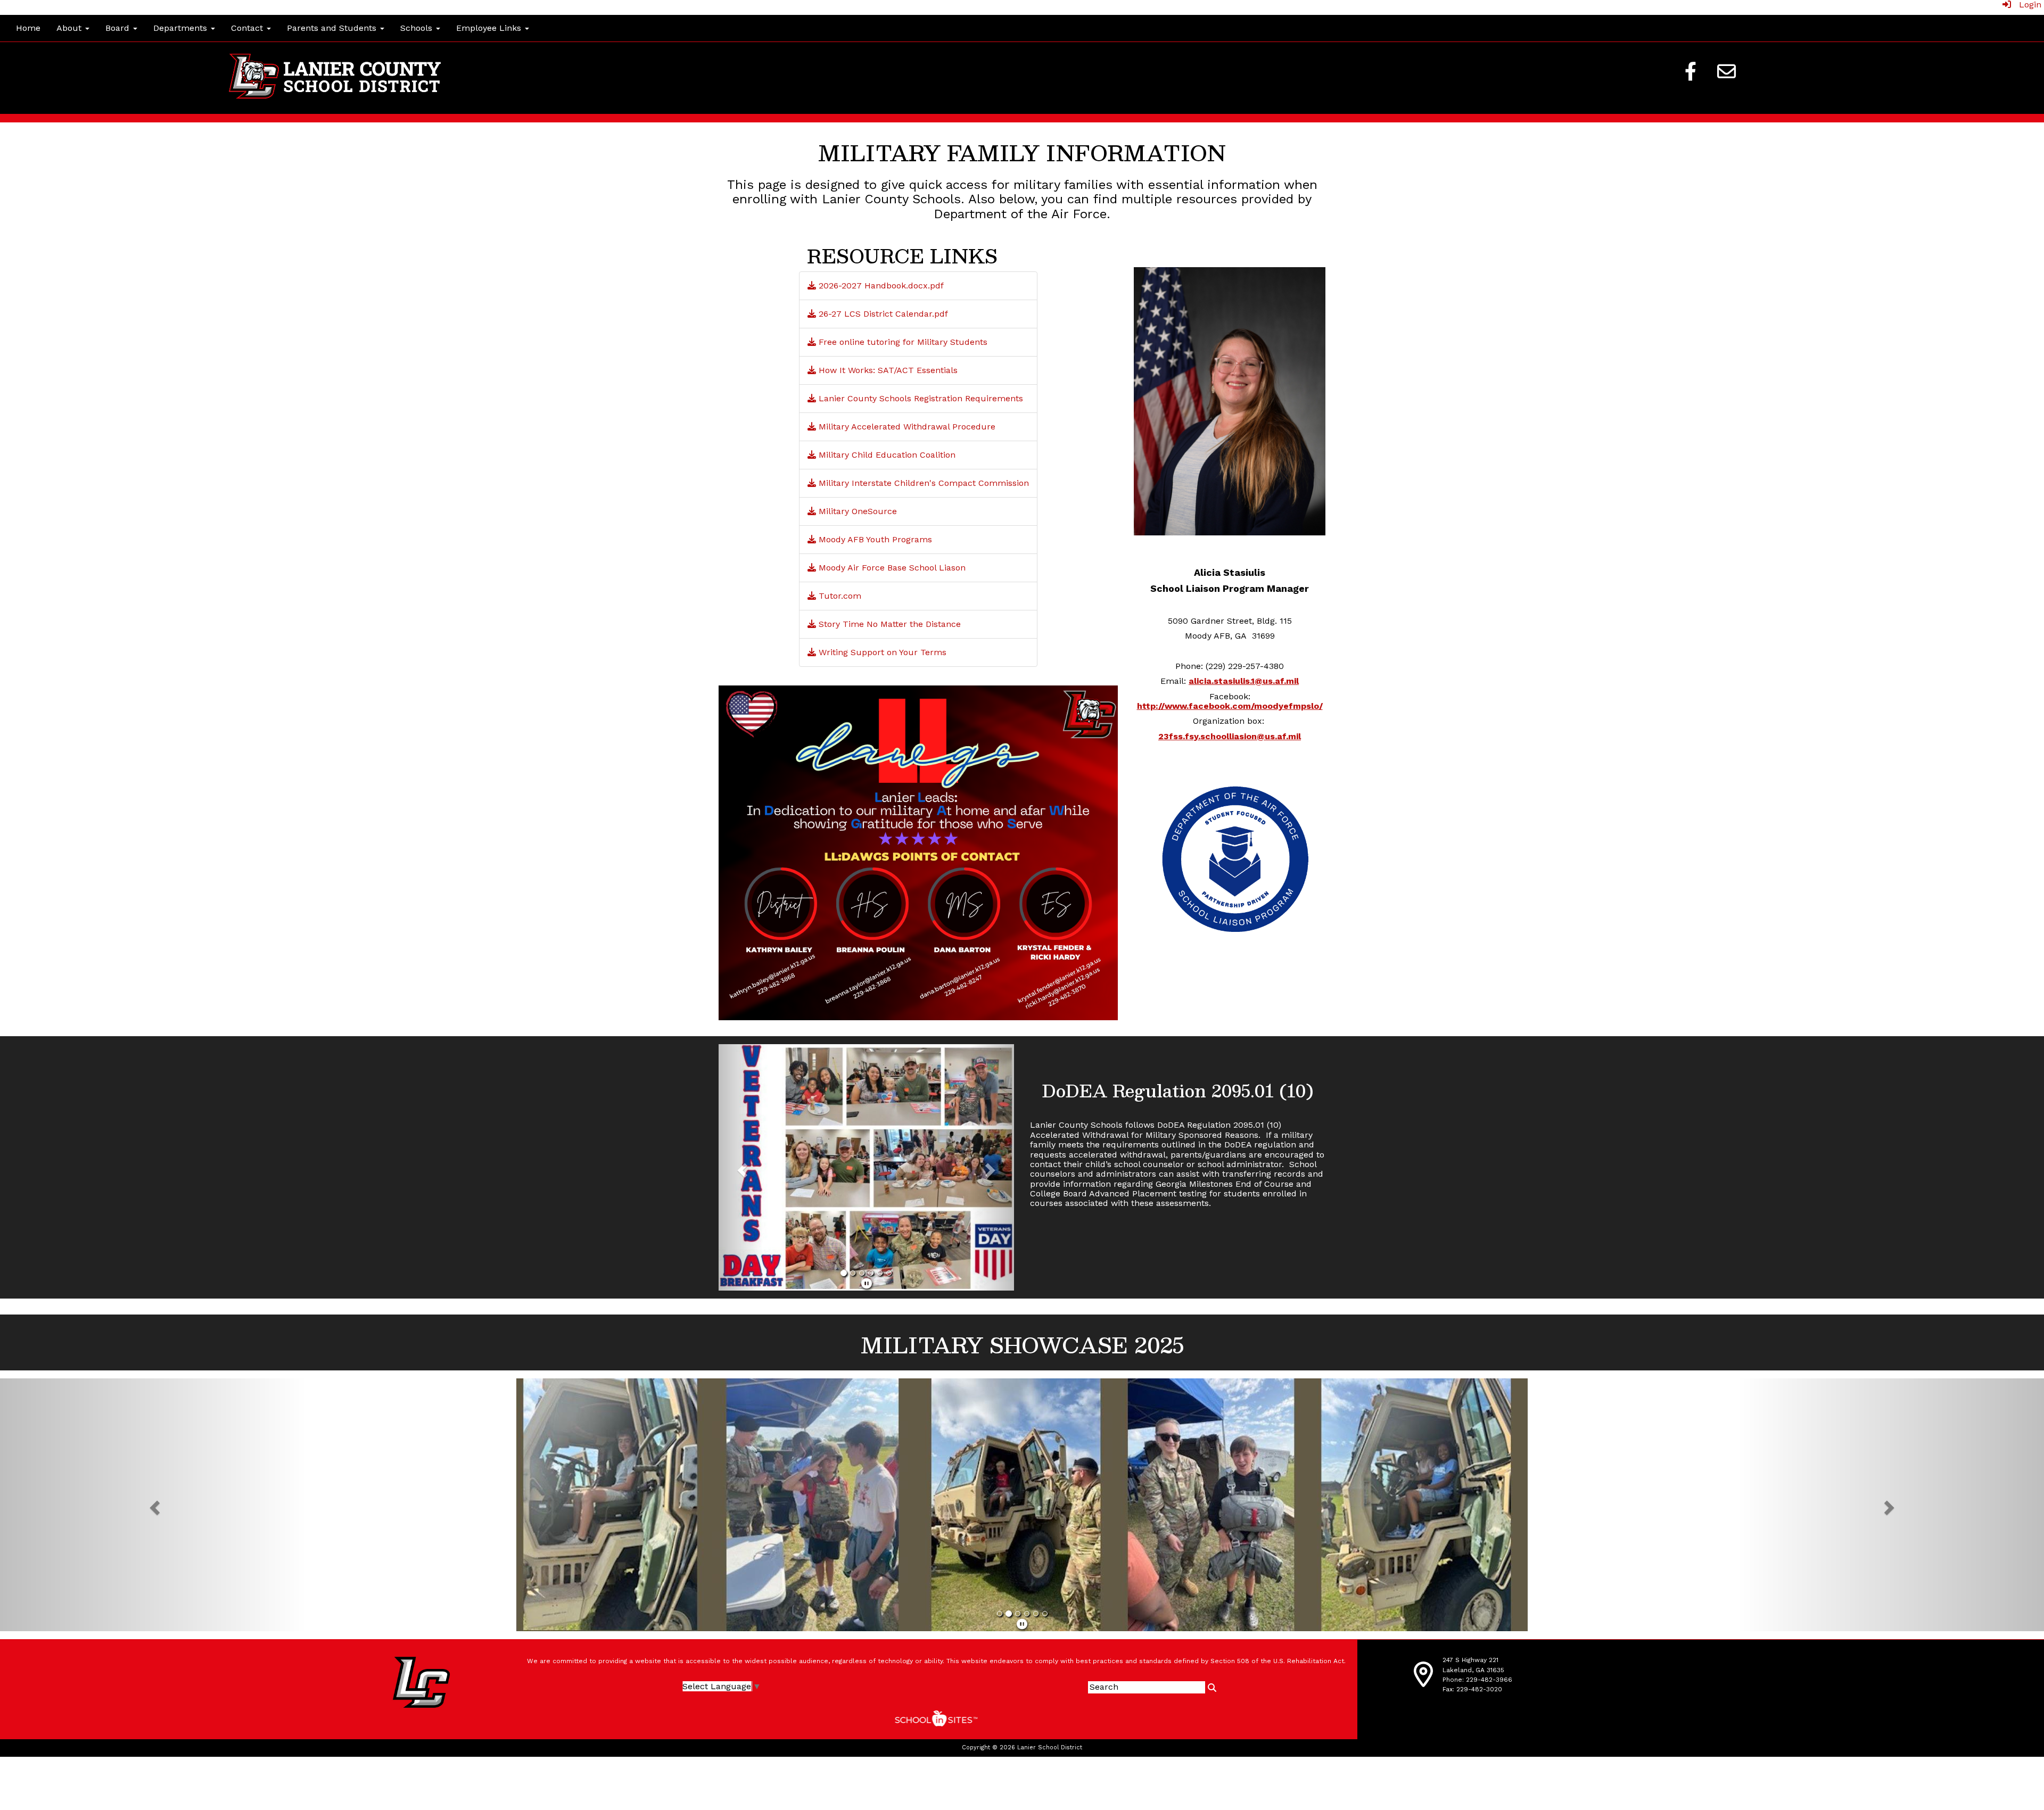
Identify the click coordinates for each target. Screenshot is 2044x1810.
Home (28, 28)
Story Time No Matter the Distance (888, 624)
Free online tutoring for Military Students (902, 342)
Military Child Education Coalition (886, 455)
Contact (248, 28)
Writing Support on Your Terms (881, 652)
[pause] (867, 1291)
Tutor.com (839, 596)
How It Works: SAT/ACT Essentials (887, 370)
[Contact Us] (1727, 71)
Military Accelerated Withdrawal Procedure (906, 427)
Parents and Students (333, 28)
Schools (418, 28)
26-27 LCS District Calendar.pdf (882, 314)
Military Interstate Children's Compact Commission (922, 483)
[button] (741, 1171)
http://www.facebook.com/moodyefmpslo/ (1230, 706)
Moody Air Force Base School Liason (891, 568)
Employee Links (490, 28)
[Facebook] (1691, 71)
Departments (182, 28)
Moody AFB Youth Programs (874, 539)
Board (119, 28)
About (70, 28)
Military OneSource (856, 511)
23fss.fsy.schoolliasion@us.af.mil (1230, 736)
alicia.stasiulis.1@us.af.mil (1244, 681)
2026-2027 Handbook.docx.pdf (880, 286)
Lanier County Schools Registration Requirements (920, 398)
